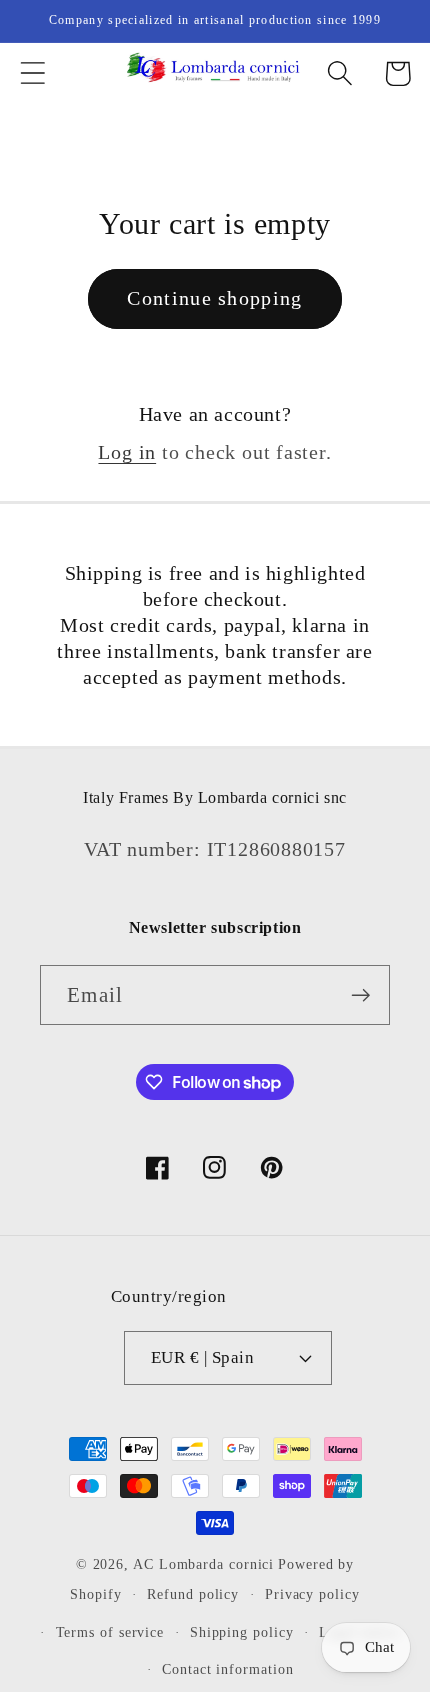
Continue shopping (214, 298)
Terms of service (110, 1632)
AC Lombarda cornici (203, 1564)
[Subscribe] (360, 995)
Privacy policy (312, 1594)
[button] (32, 73)
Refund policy (193, 1594)
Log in (127, 452)
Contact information (227, 1669)
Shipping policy (242, 1632)
